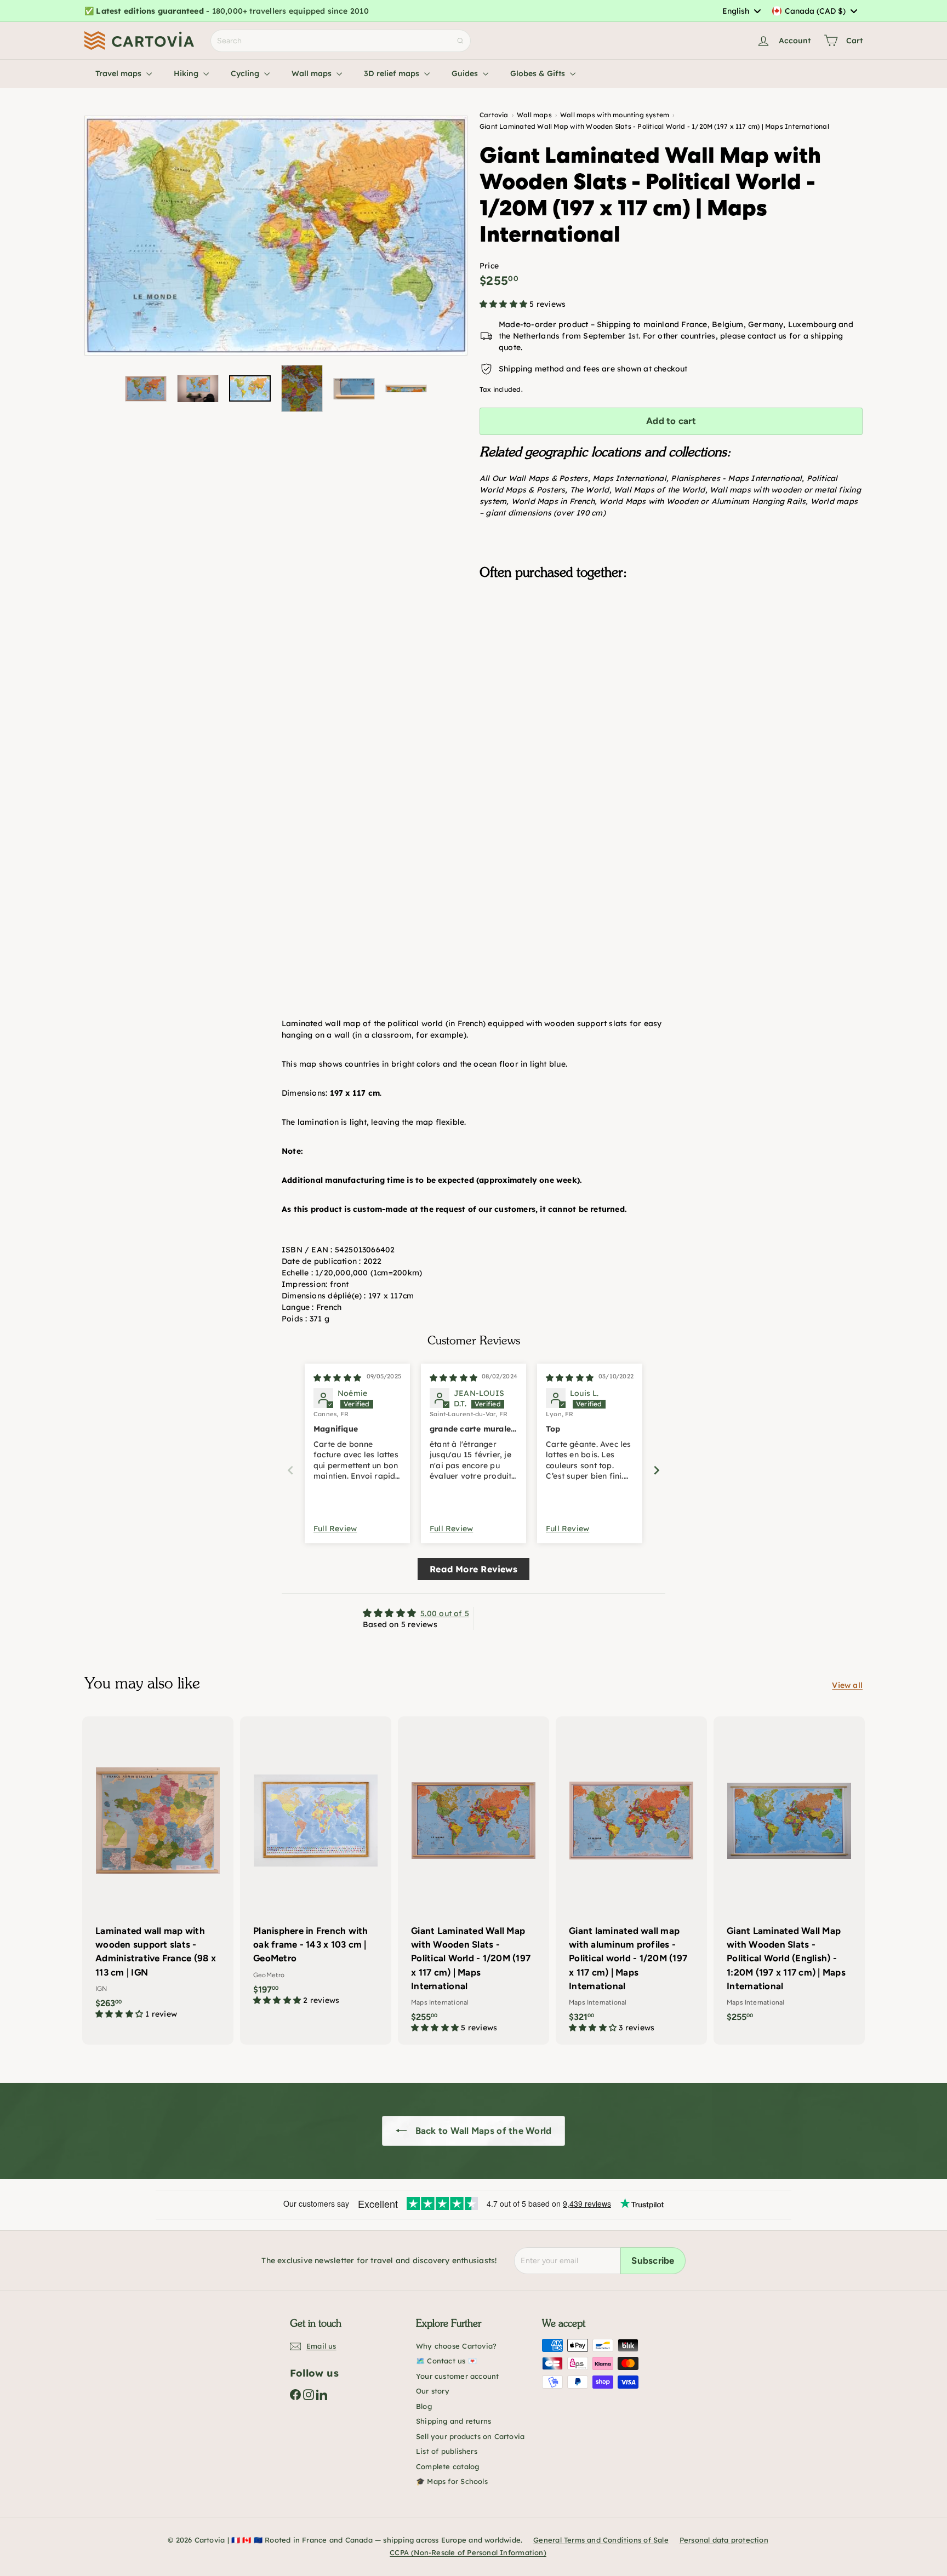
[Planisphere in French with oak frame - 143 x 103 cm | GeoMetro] (316, 1867)
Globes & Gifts (539, 73)
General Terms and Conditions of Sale (601, 2540)
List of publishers (447, 2451)
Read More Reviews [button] (473, 1569)
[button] (504, 304)
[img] (337, 1378)
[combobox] (741, 11)
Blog (424, 2406)
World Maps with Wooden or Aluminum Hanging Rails (702, 501)
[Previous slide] (290, 1470)
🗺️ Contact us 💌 (446, 2361)
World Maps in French (553, 501)
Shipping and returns (453, 2421)
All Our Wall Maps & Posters (534, 478)
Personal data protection (724, 2540)
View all (847, 1685)
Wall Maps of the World (660, 490)
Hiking (187, 73)
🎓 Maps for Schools (452, 2481)
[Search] (460, 41)
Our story (433, 2391)
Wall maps (313, 73)
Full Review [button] (335, 1529)
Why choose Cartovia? (456, 2346)
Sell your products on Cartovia (470, 2436)
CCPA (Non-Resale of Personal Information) (468, 2552)
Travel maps (119, 73)
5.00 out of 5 (445, 1613)
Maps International (629, 478)
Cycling (246, 73)
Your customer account (457, 2376)
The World (590, 490)
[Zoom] (276, 236)
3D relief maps (393, 73)
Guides (466, 73)
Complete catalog (447, 2466)
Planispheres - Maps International (736, 478)
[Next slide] (657, 1470)
